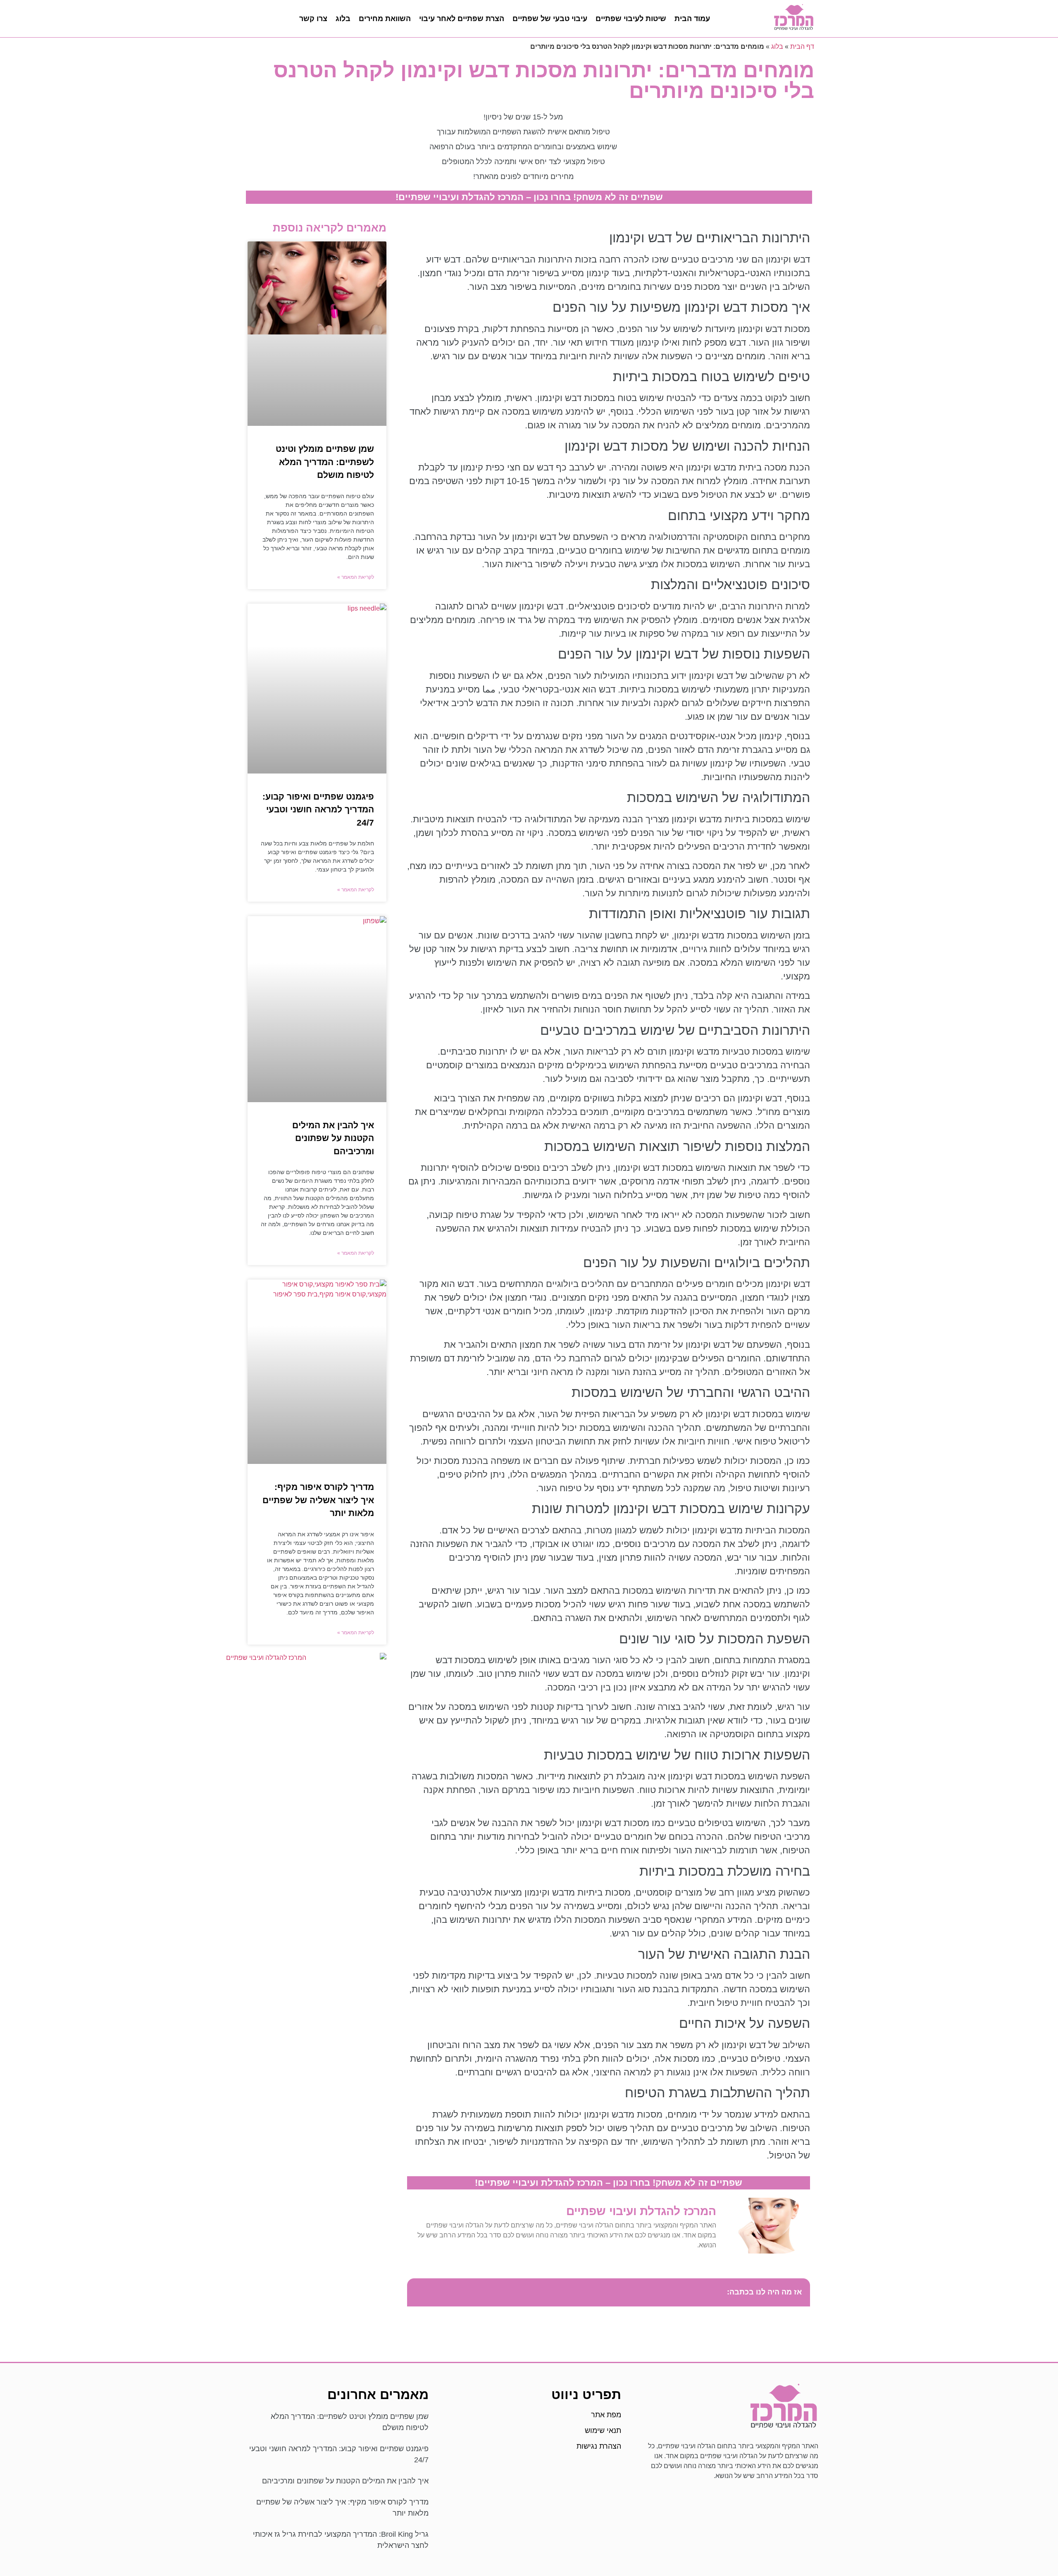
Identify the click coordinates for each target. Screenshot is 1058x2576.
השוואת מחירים (385, 19)
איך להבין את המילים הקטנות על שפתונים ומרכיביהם (333, 1138)
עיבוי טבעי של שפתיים (550, 19)
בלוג (343, 19)
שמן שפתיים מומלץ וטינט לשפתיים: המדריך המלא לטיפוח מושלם (325, 462)
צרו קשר (313, 19)
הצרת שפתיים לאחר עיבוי (462, 19)
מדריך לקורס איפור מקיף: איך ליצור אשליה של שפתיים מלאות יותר (318, 1500)
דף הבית (802, 47)
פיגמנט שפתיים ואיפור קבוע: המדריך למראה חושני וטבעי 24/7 (318, 809)
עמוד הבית (692, 19)
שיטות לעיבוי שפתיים (631, 19)
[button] (418, 2292)
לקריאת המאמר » (356, 577)
